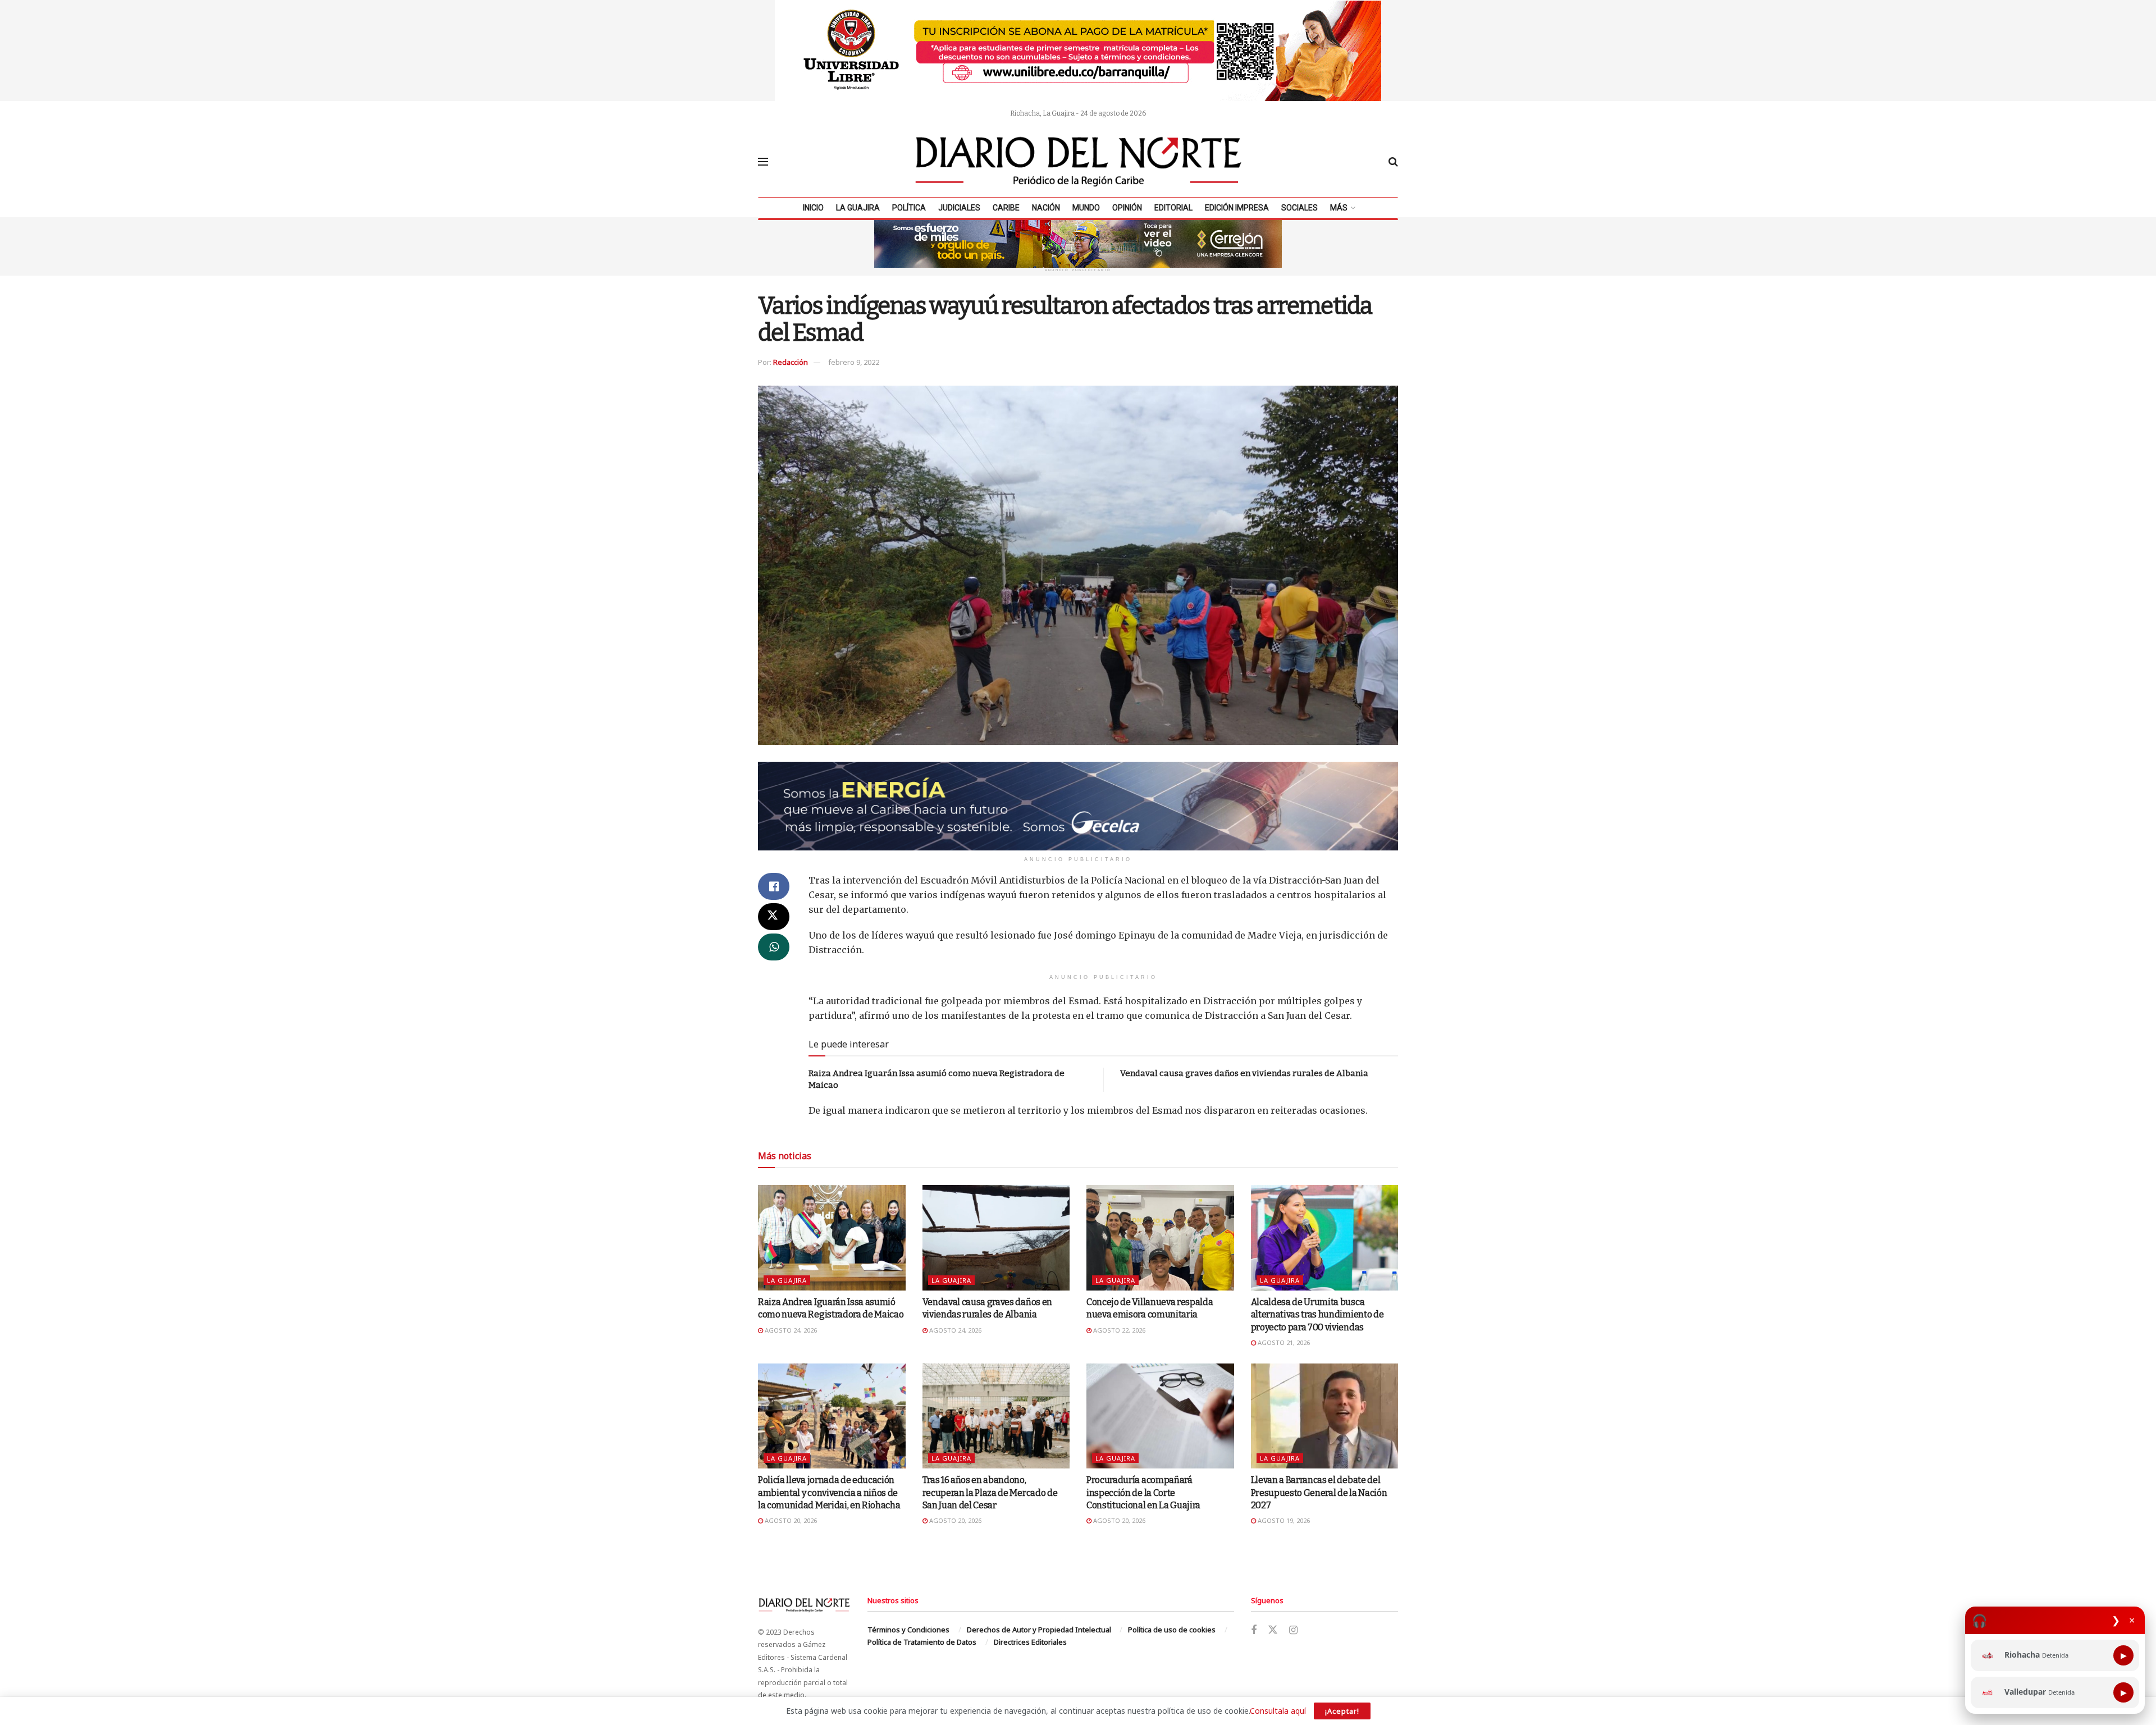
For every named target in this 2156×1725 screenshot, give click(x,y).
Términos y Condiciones (908, 1630)
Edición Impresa (1237, 208)
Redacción (791, 362)
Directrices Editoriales (1030, 1642)
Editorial (1173, 208)
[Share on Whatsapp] (774, 947)
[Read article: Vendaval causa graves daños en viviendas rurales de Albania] (996, 1238)
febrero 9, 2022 (854, 362)
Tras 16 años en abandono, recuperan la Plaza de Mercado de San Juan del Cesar (990, 1493)
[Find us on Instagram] (1293, 1630)
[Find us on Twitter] (1273, 1630)
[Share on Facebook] (774, 886)
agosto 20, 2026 (790, 1520)
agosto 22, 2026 (1118, 1330)
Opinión (1127, 208)
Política (909, 208)
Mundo (1086, 208)
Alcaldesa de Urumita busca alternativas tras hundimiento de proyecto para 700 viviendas (1317, 1315)
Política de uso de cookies (1172, 1630)
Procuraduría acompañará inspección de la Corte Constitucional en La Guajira (1143, 1493)
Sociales (1299, 208)
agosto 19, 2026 (1283, 1520)
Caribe (1006, 208)
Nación (1046, 208)
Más (1339, 208)
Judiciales (959, 208)
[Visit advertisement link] (1078, 51)
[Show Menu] (763, 162)
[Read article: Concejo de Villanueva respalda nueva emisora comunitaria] (1160, 1238)
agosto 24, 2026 (790, 1330)
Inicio (813, 208)
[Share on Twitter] (774, 917)
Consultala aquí (1278, 1711)
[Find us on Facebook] (1254, 1630)
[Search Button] (1393, 162)
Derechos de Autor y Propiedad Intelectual (1039, 1630)
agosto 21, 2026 (1283, 1342)
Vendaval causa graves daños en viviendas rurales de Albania (1244, 1073)
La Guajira (858, 208)
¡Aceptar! (1342, 1711)
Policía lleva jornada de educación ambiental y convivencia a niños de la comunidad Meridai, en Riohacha (829, 1493)
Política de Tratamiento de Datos (922, 1642)
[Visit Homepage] (1079, 162)
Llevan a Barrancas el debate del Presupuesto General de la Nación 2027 (1319, 1493)
